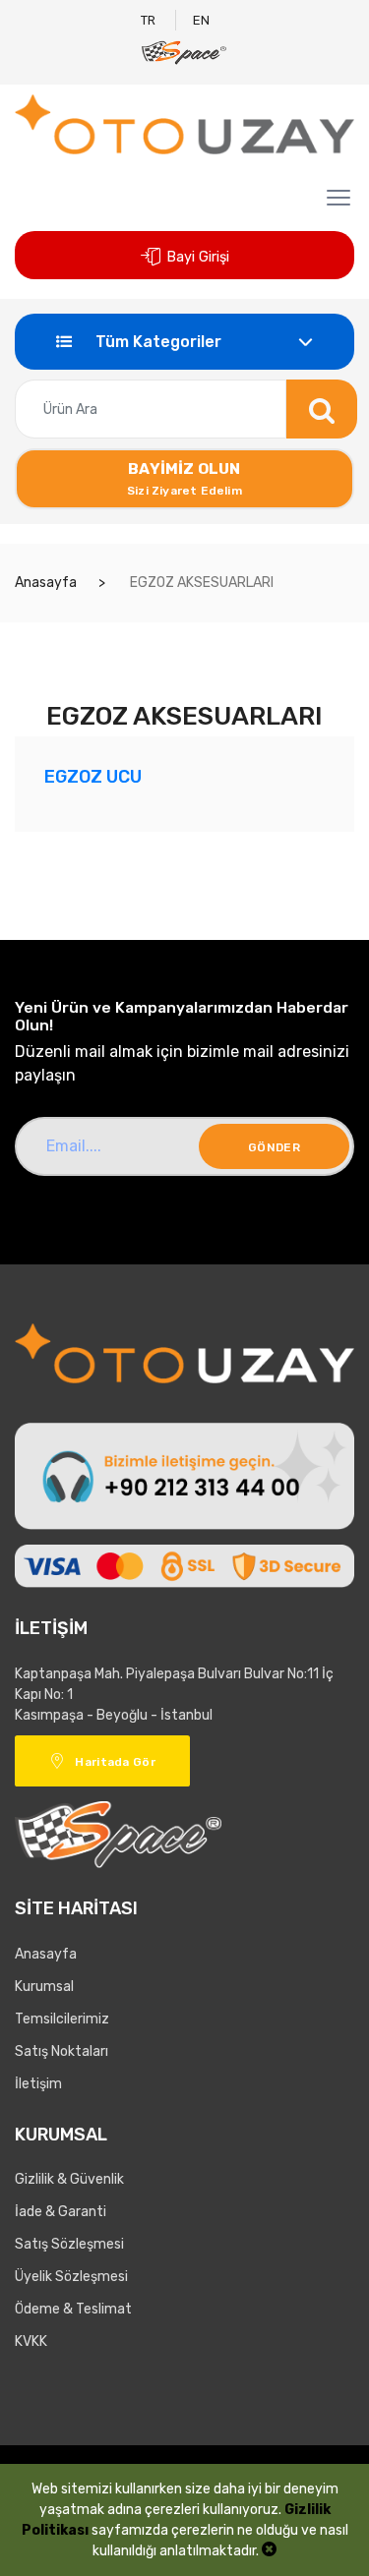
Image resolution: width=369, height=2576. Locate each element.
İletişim (38, 2084)
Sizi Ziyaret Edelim (184, 478)
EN (201, 20)
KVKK (31, 2342)
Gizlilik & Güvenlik (69, 2179)
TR (148, 20)
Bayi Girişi (198, 257)
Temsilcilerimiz (62, 2019)
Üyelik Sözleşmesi (71, 2277)
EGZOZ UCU (93, 776)
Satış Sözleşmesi (69, 2244)
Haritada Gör (115, 1762)
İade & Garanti (61, 2212)
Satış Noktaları (61, 2051)
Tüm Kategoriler (156, 342)
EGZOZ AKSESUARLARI (200, 583)
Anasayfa (46, 583)
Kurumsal (44, 1987)
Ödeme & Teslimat (73, 2309)
